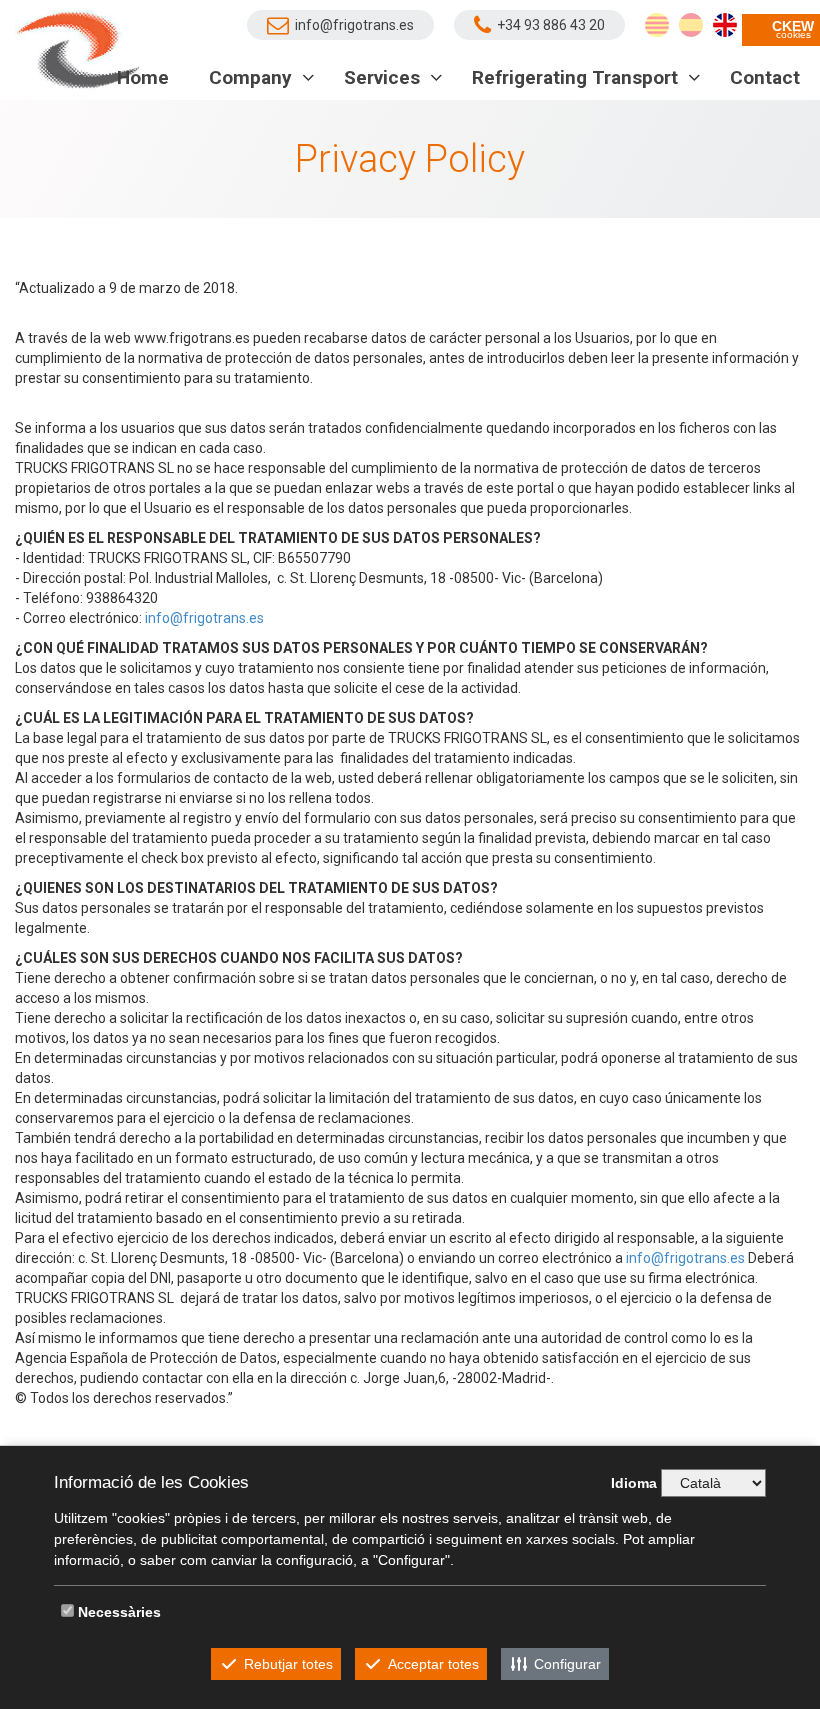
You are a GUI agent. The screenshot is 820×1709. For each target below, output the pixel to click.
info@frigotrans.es (204, 618)
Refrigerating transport (577, 77)
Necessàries (119, 1612)
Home (143, 77)
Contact (765, 77)
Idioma (634, 1483)
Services (384, 77)
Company (253, 77)
